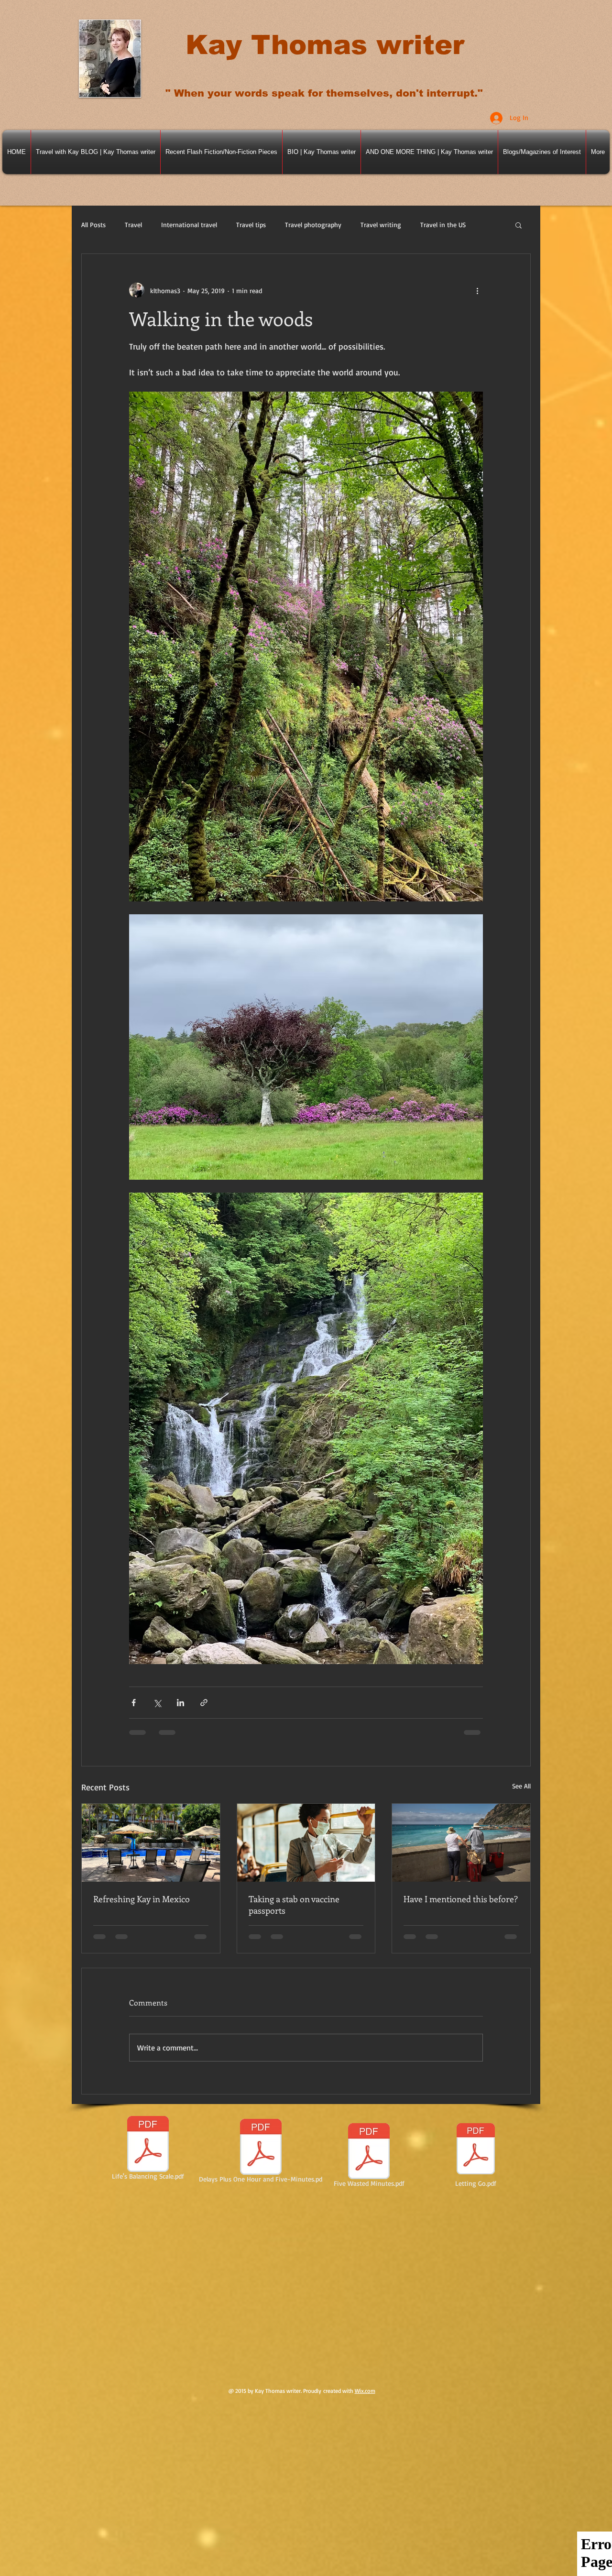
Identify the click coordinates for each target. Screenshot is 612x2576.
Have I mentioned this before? (461, 1899)
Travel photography (313, 225)
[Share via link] (204, 1703)
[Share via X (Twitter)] (157, 1703)
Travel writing (381, 225)
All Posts (93, 225)
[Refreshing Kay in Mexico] (151, 1842)
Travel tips (251, 225)
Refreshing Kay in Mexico (142, 1899)
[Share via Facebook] (134, 1703)
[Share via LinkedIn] (180, 1703)
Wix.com (365, 2391)
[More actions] (477, 290)
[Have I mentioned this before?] (461, 1842)
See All (521, 1786)
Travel (133, 225)
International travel (189, 225)
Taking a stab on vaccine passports (294, 1905)
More (428, 225)
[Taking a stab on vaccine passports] (306, 1842)
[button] (519, 225)
